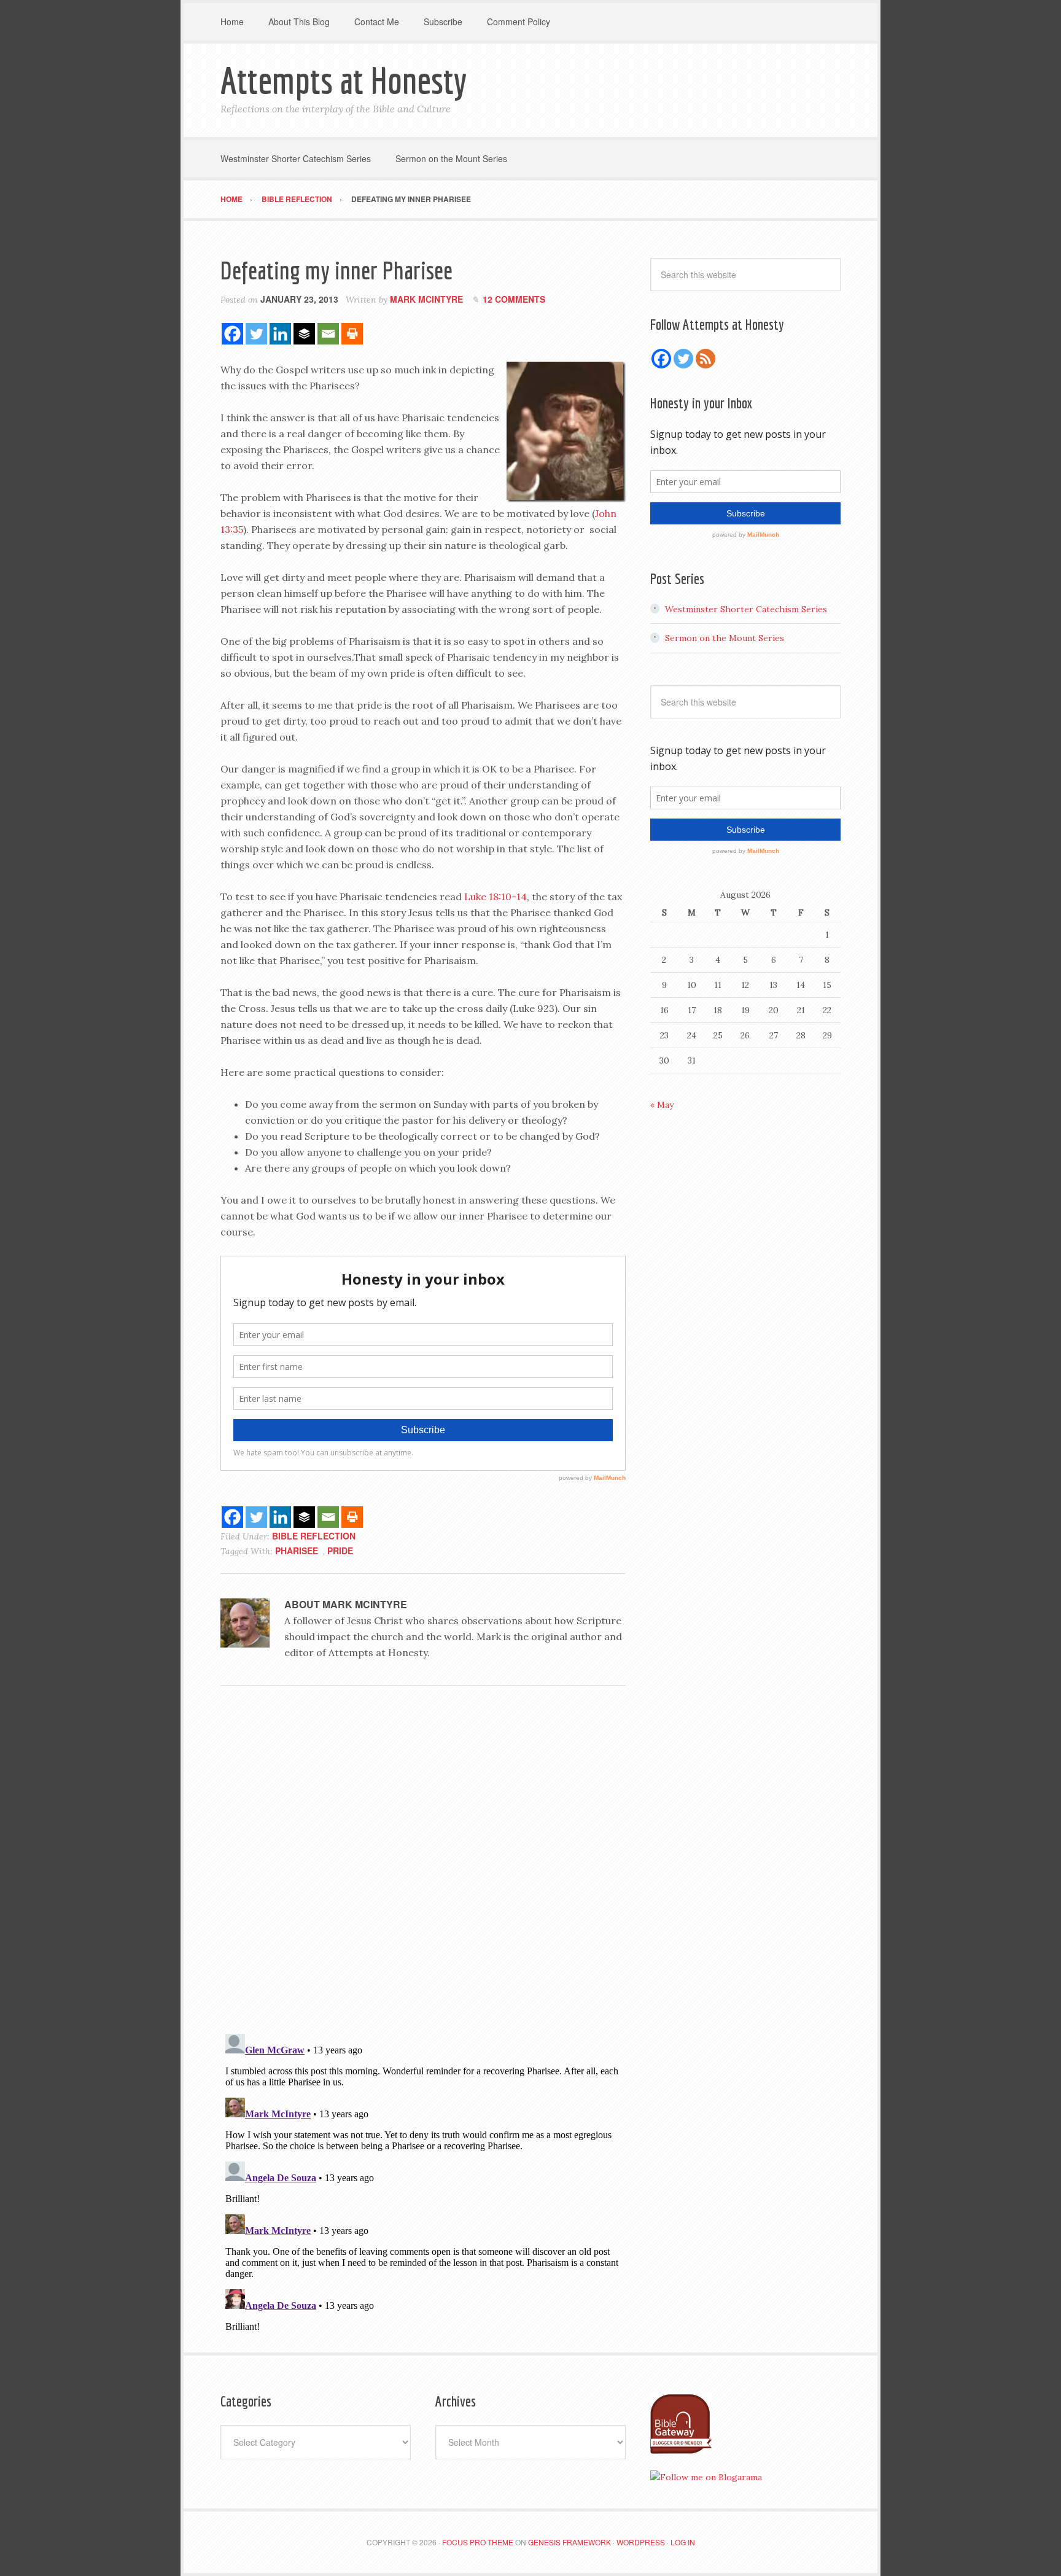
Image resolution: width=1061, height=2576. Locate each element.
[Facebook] (232, 334)
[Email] (328, 334)
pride (340, 1551)
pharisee (297, 1551)
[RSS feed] (705, 359)
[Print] (352, 334)
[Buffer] (304, 334)
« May (662, 1105)
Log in (683, 2542)
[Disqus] (423, 1864)
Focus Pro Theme (478, 2542)
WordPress (641, 2542)
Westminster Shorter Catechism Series (746, 609)
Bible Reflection (314, 1536)
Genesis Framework (569, 2542)
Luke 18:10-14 (496, 897)
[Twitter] (256, 334)
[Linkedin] (280, 334)
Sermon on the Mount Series (725, 638)
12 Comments (514, 299)
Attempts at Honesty (344, 80)
